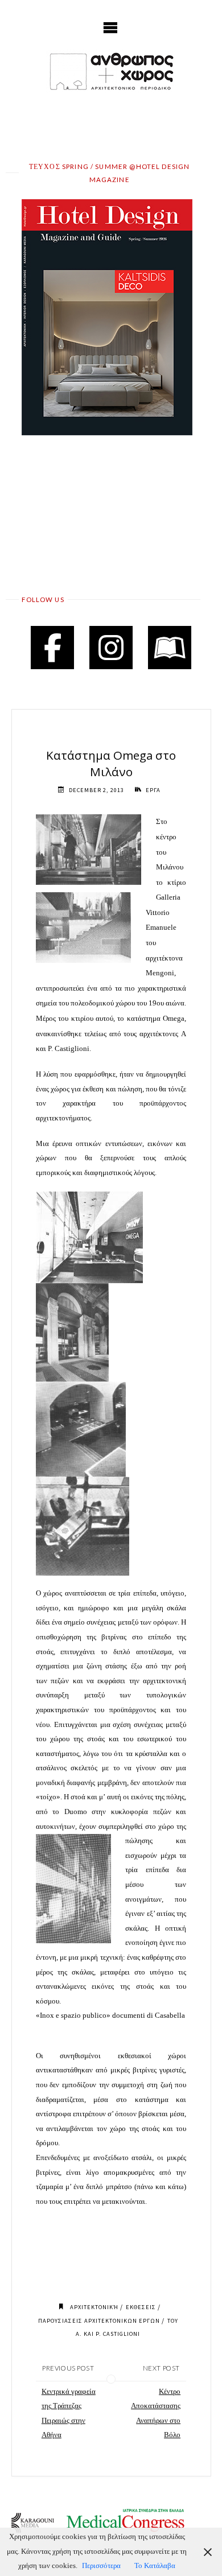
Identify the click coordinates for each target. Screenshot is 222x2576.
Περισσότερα (101, 2566)
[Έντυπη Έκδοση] (170, 648)
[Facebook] (52, 648)
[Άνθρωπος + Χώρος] (111, 71)
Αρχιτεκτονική (94, 2307)
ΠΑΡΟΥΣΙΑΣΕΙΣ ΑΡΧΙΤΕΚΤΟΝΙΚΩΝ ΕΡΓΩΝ (99, 2321)
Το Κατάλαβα (155, 2566)
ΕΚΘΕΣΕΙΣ (141, 2307)
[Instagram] (111, 648)
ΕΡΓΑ (153, 790)
